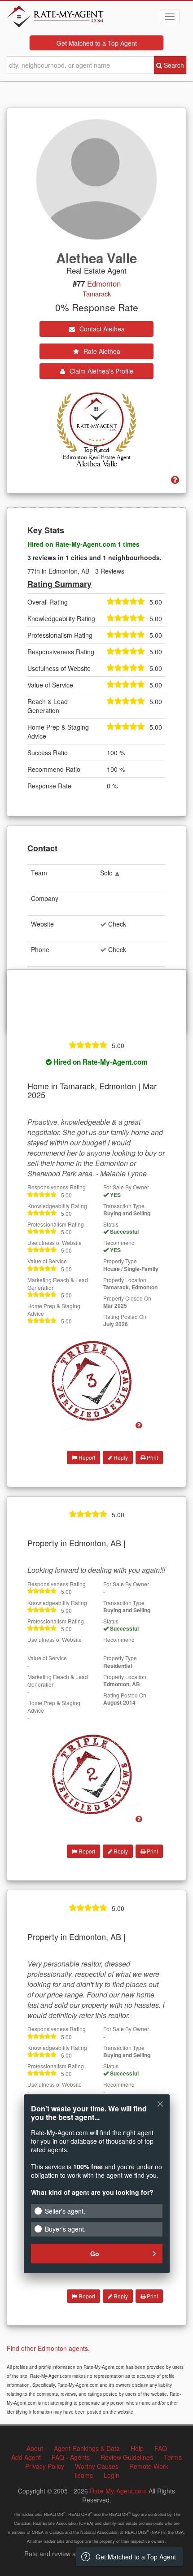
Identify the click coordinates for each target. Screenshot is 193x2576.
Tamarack (97, 294)
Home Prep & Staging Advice (54, 1310)
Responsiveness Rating (57, 1187)
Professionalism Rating (56, 1224)
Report (86, 1457)
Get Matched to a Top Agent (97, 43)
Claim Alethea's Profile (101, 371)
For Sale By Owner (126, 1187)
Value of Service (47, 1261)
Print (152, 1457)
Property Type (120, 1261)
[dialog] (96, 2190)
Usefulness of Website (55, 1242)
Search (173, 65)
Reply (120, 1457)
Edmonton (104, 283)
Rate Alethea (101, 351)
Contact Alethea (101, 329)
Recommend (119, 1242)
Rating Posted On (125, 1316)
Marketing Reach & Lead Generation (58, 1284)
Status (111, 1224)
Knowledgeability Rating (57, 1206)
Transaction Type (124, 1206)
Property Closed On (127, 1298)
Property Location (125, 1280)
